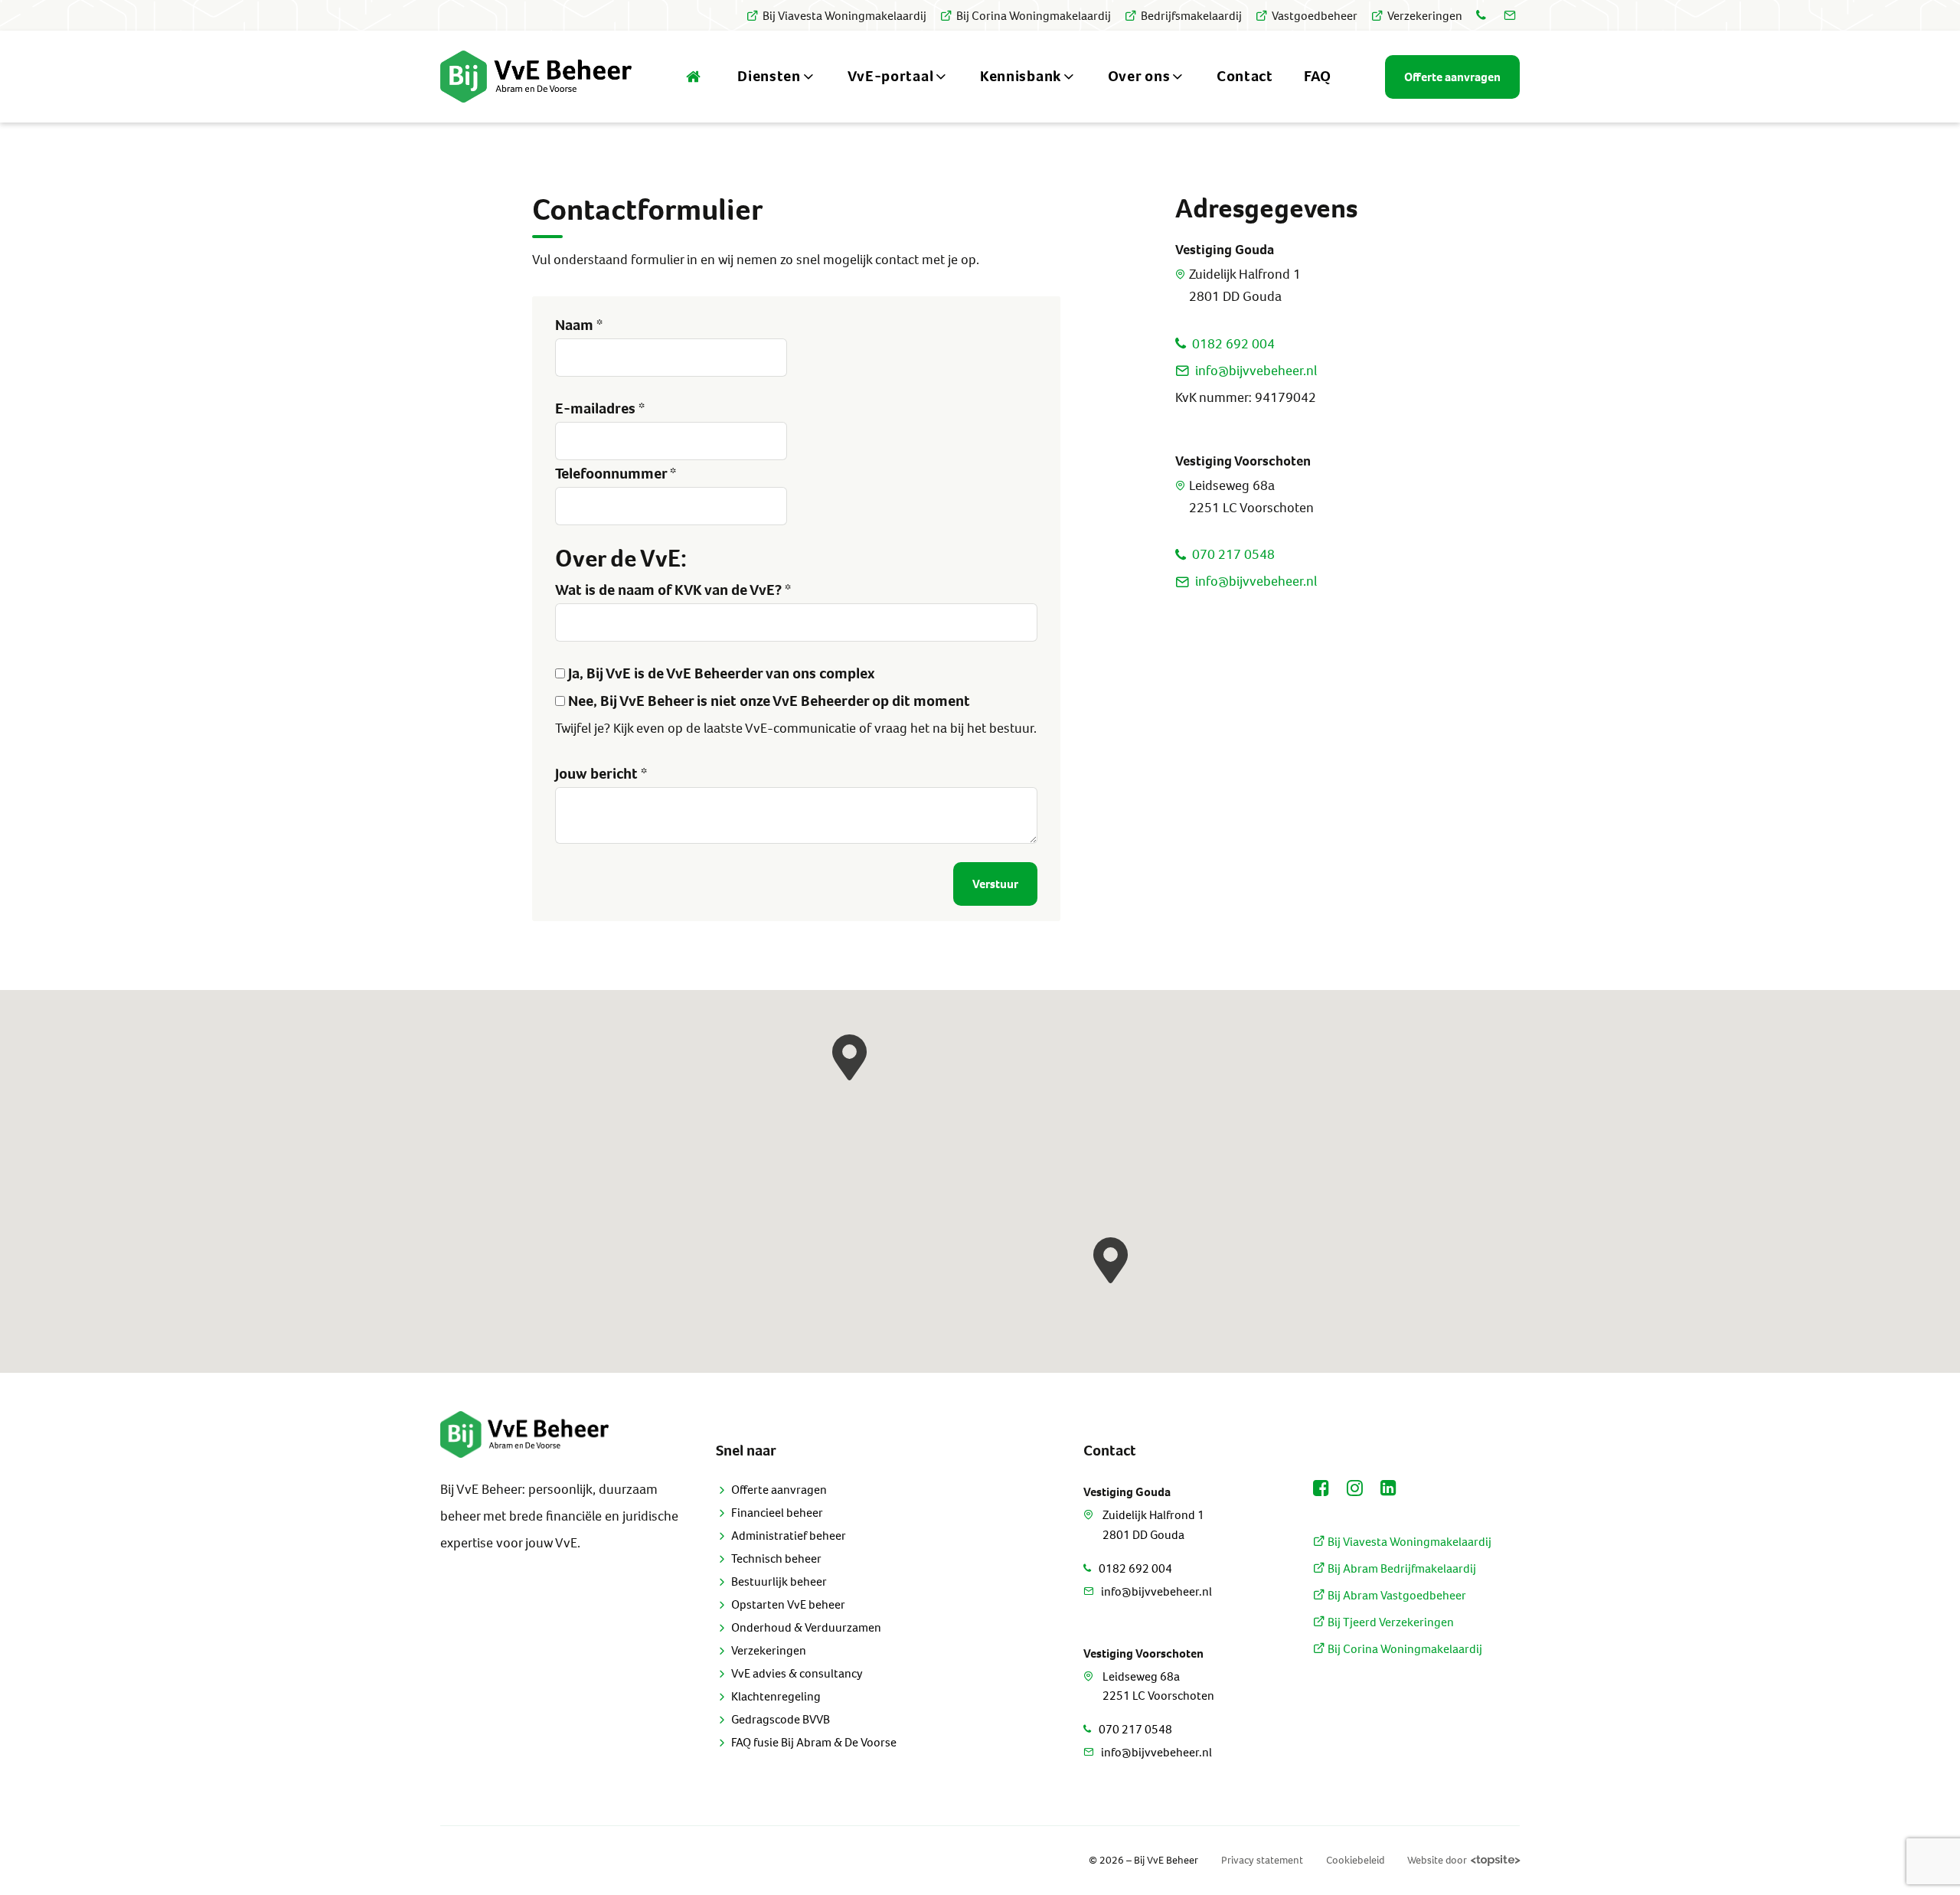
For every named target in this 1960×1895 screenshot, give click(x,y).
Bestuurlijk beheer (779, 1581)
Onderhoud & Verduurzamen (806, 1627)
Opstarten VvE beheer (788, 1604)
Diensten (769, 76)
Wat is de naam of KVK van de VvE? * (673, 590)
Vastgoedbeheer (1315, 16)
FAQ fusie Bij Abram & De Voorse (814, 1742)
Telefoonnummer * (616, 474)
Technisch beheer (776, 1558)
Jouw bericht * (601, 774)
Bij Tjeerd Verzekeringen (1390, 1622)
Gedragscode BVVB (781, 1719)
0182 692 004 (1233, 344)
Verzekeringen (1425, 16)
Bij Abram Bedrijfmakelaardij (1401, 1568)
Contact (1245, 76)
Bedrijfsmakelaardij (1191, 16)
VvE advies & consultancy (797, 1673)
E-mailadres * (600, 408)
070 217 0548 (1233, 554)
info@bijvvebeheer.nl (1256, 371)
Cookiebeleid (1355, 1860)
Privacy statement (1262, 1860)
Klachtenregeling (776, 1696)
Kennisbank (1021, 76)
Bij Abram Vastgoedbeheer (1396, 1595)
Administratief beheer (789, 1536)
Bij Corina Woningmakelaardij (1034, 16)
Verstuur (995, 884)
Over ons (1139, 76)
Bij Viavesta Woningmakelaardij (844, 16)
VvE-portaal (891, 76)
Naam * (579, 325)
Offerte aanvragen (779, 1490)
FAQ (1318, 76)
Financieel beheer (777, 1513)
